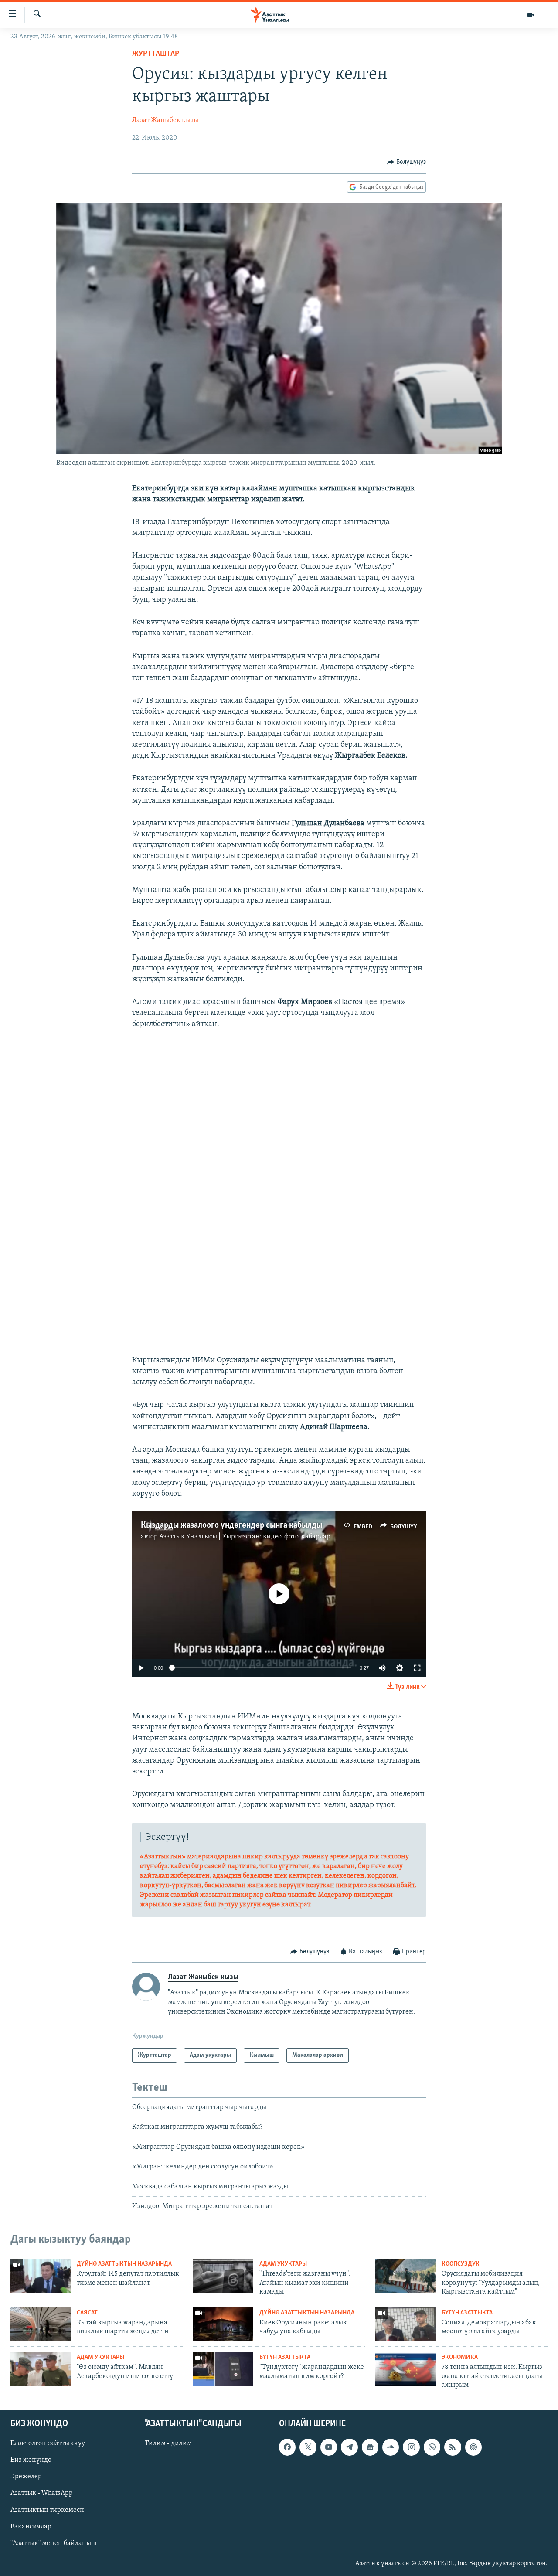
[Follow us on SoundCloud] (391, 2447)
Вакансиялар (31, 2526)
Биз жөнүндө (31, 2460)
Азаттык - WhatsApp (42, 2493)
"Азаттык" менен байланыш (54, 2543)
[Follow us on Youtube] (329, 2447)
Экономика (460, 2357)
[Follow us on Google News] (370, 2447)
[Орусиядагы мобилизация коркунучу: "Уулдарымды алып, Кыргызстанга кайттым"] (405, 2276)
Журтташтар (156, 54)
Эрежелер (26, 2477)
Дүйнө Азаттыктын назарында (124, 2264)
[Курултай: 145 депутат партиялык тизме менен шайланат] (41, 2276)
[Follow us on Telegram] (349, 2447)
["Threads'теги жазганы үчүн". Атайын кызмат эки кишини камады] (223, 2276)
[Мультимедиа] (531, 15)
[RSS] (453, 2447)
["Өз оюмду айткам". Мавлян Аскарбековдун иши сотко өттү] (41, 2369)
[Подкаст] (473, 2447)
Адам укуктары (283, 2264)
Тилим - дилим (168, 2443)
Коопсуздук (461, 2264)
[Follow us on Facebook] (287, 2447)
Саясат (87, 2313)
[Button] (407, 162)
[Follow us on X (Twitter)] (308, 2447)
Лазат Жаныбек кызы (165, 120)
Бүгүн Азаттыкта (467, 2313)
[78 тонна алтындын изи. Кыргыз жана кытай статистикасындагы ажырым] (405, 2369)
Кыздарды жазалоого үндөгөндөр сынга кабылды (231, 1525)
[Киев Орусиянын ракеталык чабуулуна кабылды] (223, 2324)
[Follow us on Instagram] (411, 2447)
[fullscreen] (417, 1668)
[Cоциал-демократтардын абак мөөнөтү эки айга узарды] (405, 2324)
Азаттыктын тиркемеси (47, 2510)
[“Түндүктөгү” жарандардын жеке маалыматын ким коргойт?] (223, 2369)
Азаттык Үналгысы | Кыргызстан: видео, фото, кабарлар (245, 1537)
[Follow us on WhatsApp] (432, 2447)
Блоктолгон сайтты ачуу (48, 2443)
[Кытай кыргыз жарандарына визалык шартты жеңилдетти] (41, 2324)
